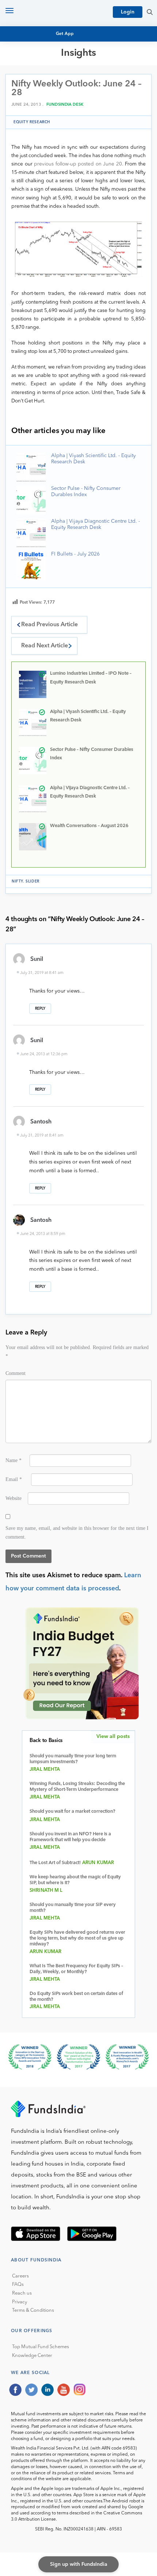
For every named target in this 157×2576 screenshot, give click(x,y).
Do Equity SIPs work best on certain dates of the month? (76, 1997)
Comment (16, 1373)
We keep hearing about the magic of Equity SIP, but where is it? (75, 1880)
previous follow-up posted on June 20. (79, 164)
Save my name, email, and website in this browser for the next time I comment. (77, 1532)
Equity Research (39, 83)
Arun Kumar (98, 1863)
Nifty (17, 881)
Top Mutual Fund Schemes (41, 2347)
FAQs (18, 2285)
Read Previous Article (49, 625)
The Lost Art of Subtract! (55, 1863)
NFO (22, 89)
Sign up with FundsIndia (79, 2564)
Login (128, 12)
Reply (40, 1009)
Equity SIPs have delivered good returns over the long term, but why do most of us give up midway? (77, 1938)
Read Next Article (45, 646)
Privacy (20, 2302)
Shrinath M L (46, 1891)
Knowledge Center (32, 2356)
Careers (20, 2276)
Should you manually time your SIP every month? (73, 1908)
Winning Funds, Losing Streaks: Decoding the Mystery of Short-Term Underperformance (77, 1787)
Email (14, 1479)
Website (14, 1498)
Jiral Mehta (45, 1770)
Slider (32, 881)
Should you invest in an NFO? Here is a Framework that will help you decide (70, 1837)
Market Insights (38, 103)
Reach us (22, 2293)
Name (14, 1460)
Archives (28, 116)
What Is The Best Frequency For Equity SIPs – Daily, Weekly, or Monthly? (76, 1969)
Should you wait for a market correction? (72, 1811)
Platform (30, 109)
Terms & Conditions (33, 2310)
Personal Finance (41, 96)
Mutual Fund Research (48, 76)
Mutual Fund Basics (43, 69)
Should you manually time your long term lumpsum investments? (73, 1759)
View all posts (113, 1737)
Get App (65, 34)
